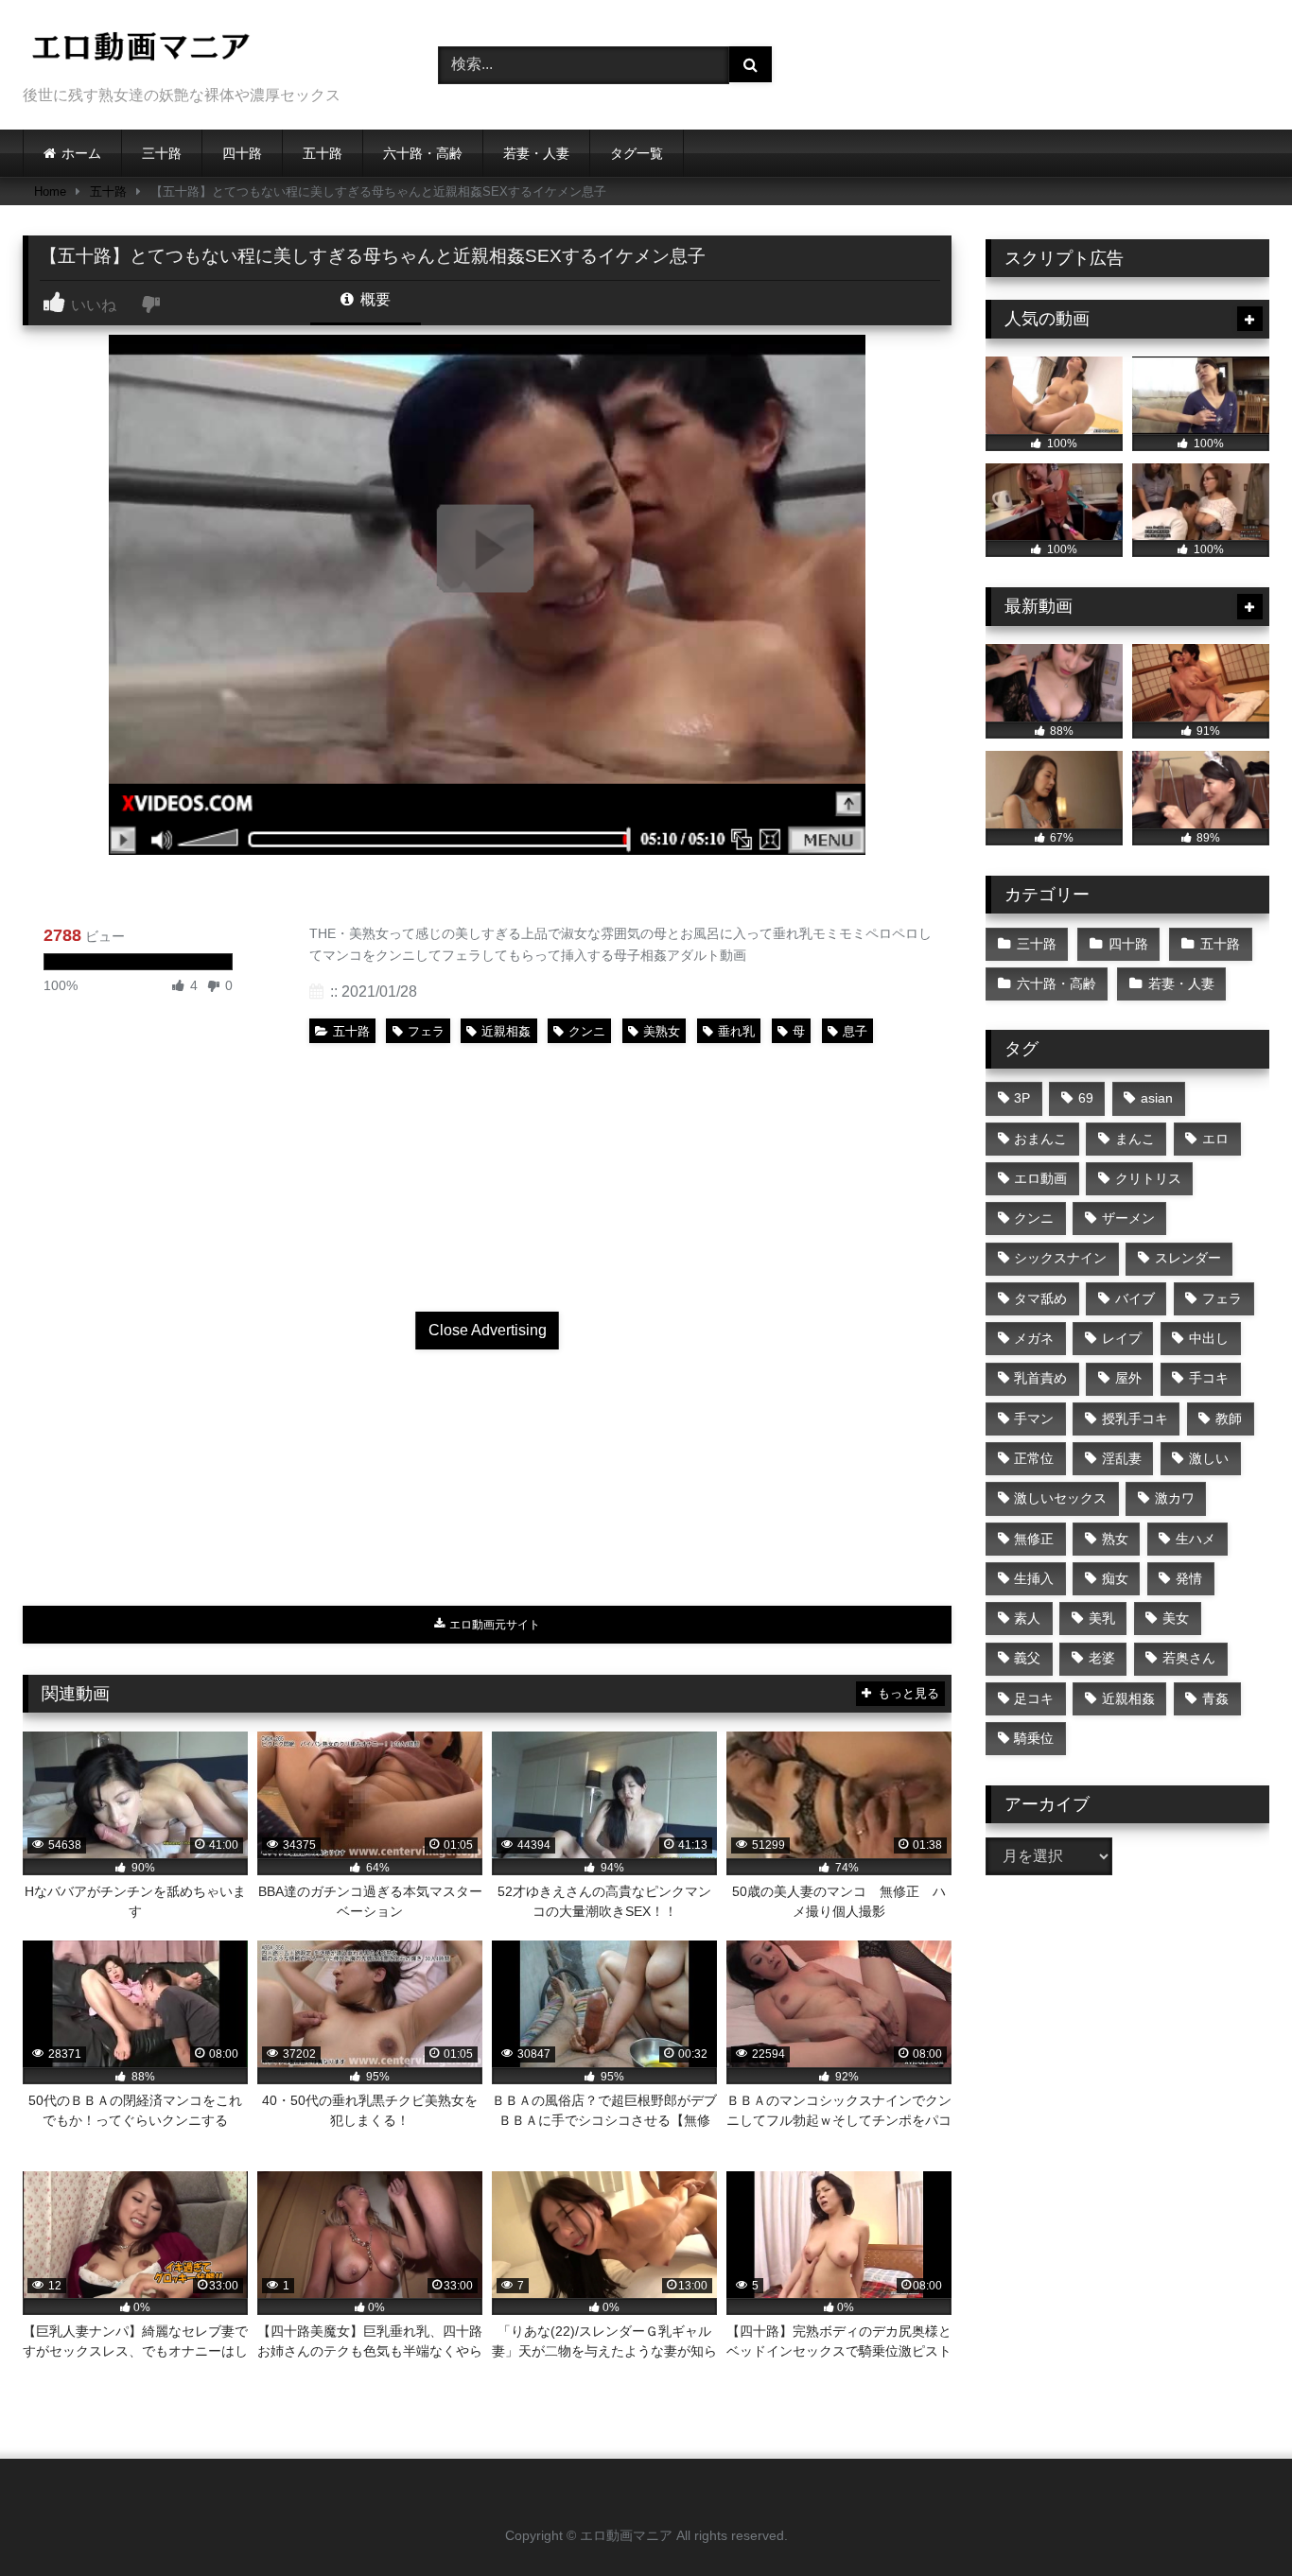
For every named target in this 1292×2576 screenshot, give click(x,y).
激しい (1209, 1458)
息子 (855, 1031)
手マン (1034, 1419)
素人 (1027, 1618)
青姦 (1215, 1698)
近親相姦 (506, 1031)
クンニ (587, 1031)
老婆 (1102, 1658)
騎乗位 (1034, 1738)
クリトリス (1148, 1178)
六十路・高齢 (423, 153)
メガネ (1034, 1338)
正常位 (1034, 1458)
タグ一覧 (637, 153)
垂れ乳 (736, 1031)
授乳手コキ (1135, 1419)
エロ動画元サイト (493, 1625)
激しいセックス (1060, 1498)
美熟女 (662, 1031)
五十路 (323, 153)
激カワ (1175, 1498)
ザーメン (1128, 1218)
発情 (1189, 1578)
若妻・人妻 (536, 153)
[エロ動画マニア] (141, 50)
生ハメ (1196, 1539)
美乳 (1102, 1618)
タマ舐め (1040, 1298)
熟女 (1115, 1539)
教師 (1229, 1419)
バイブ (1135, 1298)
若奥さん (1189, 1658)
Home (50, 191)
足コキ (1034, 1698)
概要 (374, 299)
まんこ (1135, 1139)
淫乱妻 (1122, 1458)
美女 (1176, 1618)
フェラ (426, 1031)
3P (1022, 1098)
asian (1157, 1098)
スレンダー (1188, 1258)
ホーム (81, 153)
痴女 (1115, 1578)
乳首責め (1040, 1378)
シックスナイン (1060, 1258)
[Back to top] (1233, 2520)
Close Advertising (488, 1330)
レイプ (1122, 1338)
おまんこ (1040, 1139)
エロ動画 (1040, 1178)
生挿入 (1034, 1578)
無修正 (1034, 1539)
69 (1086, 1098)
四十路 (242, 153)
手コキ (1209, 1378)
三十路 (162, 153)
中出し (1209, 1338)
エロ (1215, 1139)
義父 (1027, 1658)
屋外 (1128, 1378)
